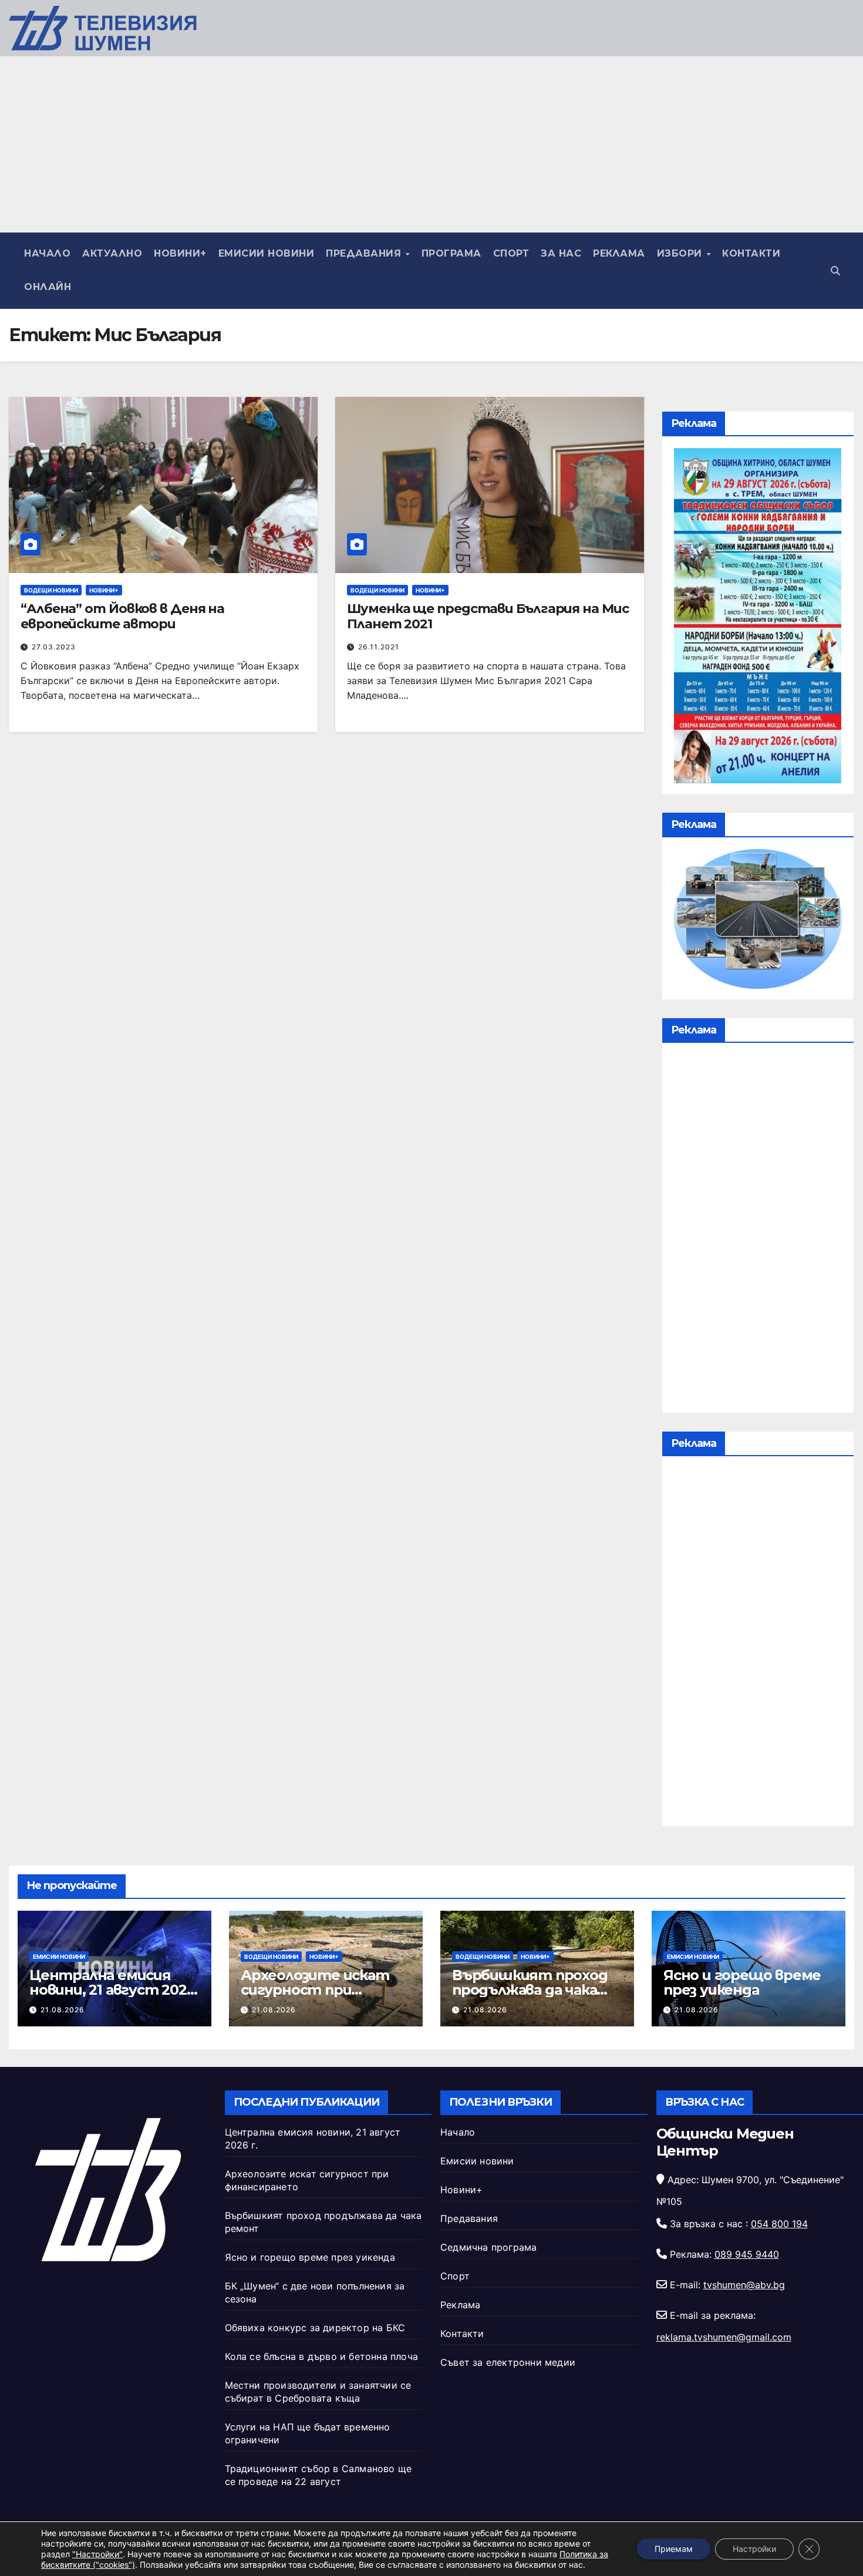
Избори (681, 253)
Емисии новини (267, 253)
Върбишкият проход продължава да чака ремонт (530, 1990)
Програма (451, 253)
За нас (561, 253)
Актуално (112, 253)
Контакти (751, 253)
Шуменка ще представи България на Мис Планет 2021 (488, 616)
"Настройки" (97, 2554)
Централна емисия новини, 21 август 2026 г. (112, 1990)
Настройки (754, 2549)
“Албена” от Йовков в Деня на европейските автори (122, 616)
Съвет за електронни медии (508, 2362)
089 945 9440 (747, 2254)
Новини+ (180, 253)
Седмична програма (488, 2247)
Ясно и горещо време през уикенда (742, 1982)
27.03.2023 (54, 647)
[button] (835, 271)
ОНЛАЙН (48, 287)
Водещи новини (51, 590)
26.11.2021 (379, 647)
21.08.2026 (63, 2010)
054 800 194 (779, 2224)
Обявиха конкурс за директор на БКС (315, 2328)
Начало (47, 253)
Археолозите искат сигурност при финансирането (315, 1990)
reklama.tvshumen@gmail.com (724, 2337)
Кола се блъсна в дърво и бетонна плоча (322, 2356)
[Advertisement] (431, 144)
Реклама (619, 253)
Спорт (511, 253)
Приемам (674, 2549)
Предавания (365, 253)
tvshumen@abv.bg (744, 2285)
